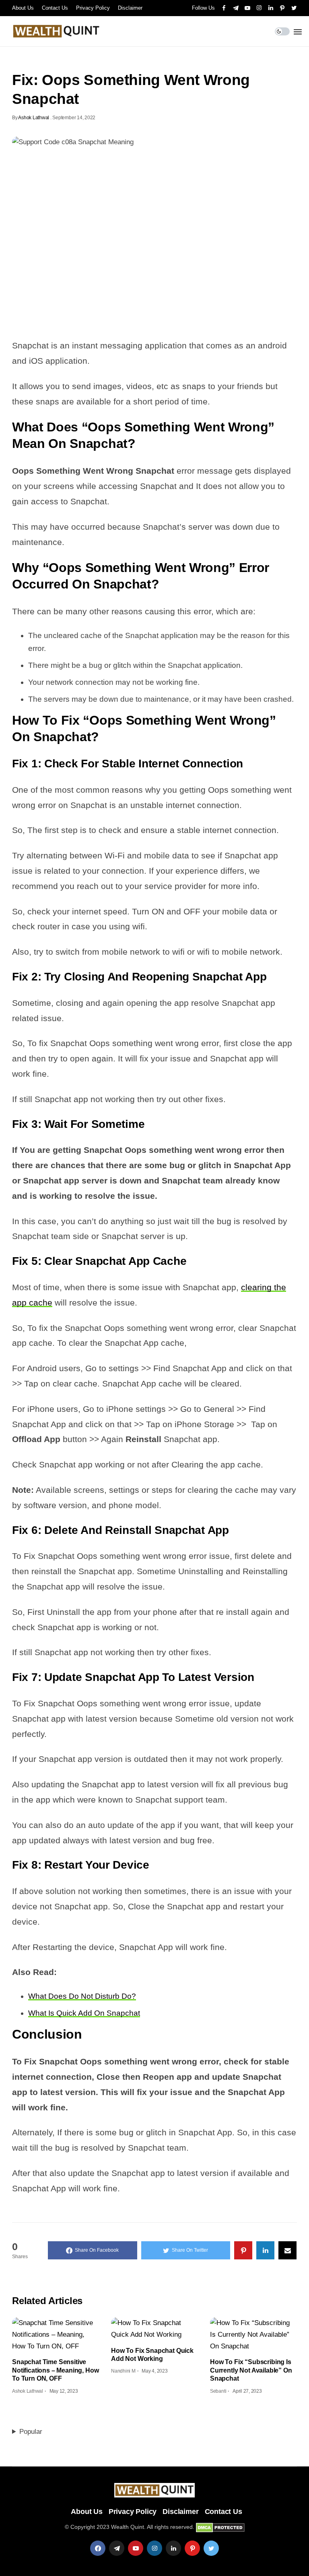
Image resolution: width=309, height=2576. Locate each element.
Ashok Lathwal (34, 118)
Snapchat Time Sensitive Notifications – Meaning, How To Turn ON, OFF (56, 2370)
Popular (31, 2432)
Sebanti (218, 2391)
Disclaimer (130, 8)
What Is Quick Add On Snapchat (84, 2013)
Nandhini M (123, 2371)
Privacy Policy (93, 8)
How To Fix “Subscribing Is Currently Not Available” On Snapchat (251, 2370)
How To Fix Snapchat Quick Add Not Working (152, 2355)
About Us (23, 8)
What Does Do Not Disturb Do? (82, 1996)
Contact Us (55, 8)
